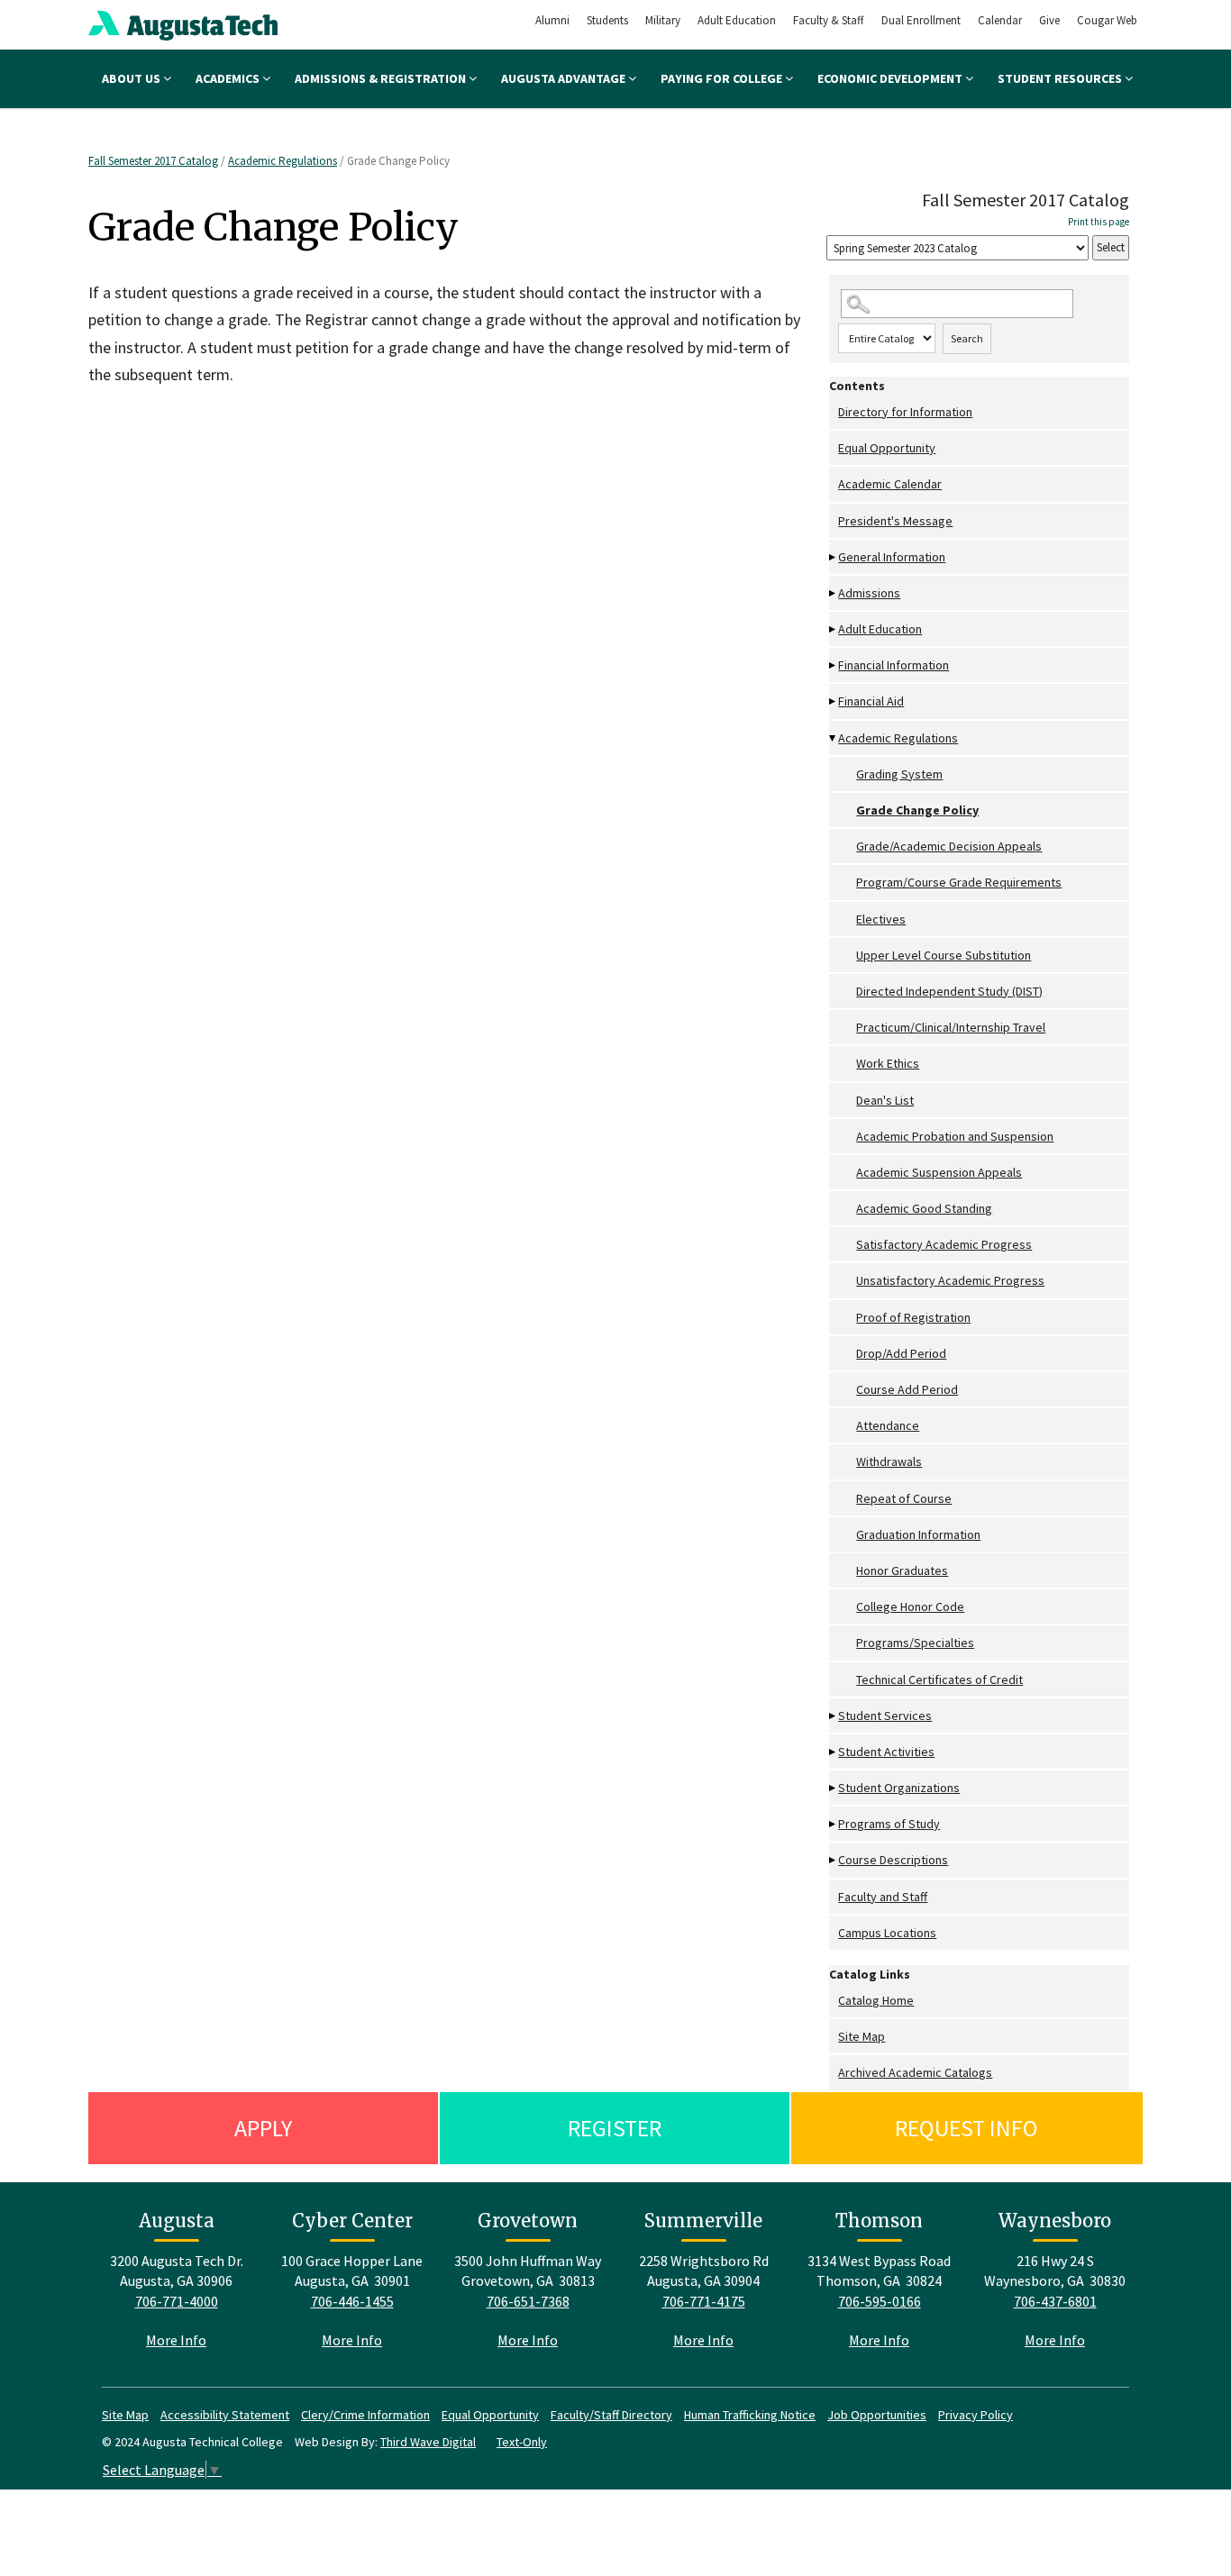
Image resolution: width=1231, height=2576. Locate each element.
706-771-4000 (177, 2301)
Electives (881, 919)
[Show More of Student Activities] (834, 1752)
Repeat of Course (904, 1498)
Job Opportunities (877, 2415)
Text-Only (522, 2442)
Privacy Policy (976, 2415)
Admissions (869, 593)
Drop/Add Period (901, 1353)
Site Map (862, 2036)
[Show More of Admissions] (834, 593)
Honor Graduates (902, 1570)
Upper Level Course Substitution (944, 955)
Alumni (552, 20)
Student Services (885, 1716)
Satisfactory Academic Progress (944, 1244)
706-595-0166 (880, 2301)
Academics (229, 78)
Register (615, 2128)
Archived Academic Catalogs (915, 2072)
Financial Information (894, 665)
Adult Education (737, 20)
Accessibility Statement (225, 2415)
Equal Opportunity (887, 448)
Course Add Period (907, 1389)
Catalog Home (876, 2000)
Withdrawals (889, 1461)
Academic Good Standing (924, 1208)
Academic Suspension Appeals (939, 1172)
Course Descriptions (893, 1860)
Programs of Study (889, 1824)
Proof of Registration (913, 1317)
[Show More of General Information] (834, 557)
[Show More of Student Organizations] (834, 1788)
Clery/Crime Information (365, 2415)
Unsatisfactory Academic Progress (950, 1280)
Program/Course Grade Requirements (959, 882)
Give (1049, 20)
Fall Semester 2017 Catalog (153, 161)
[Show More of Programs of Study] (834, 1824)
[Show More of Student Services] (834, 1716)
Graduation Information (918, 1534)
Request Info (967, 2128)
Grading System (899, 774)
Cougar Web (1107, 20)
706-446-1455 (352, 2301)
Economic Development (891, 78)
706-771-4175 (704, 2301)
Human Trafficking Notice (750, 2415)
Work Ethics (888, 1063)
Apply (263, 2128)
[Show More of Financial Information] (834, 665)
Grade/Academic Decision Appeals (949, 846)
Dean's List (885, 1100)
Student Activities (886, 1752)
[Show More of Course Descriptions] (834, 1860)
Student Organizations (899, 1788)
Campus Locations (887, 1933)
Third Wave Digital (428, 2442)
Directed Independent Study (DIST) (949, 991)
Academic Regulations (283, 161)
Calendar (1000, 20)
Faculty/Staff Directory (611, 2415)
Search (967, 338)
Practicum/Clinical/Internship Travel (951, 1027)
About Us (132, 78)
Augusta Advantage (565, 78)
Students (607, 20)
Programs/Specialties (915, 1643)
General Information (892, 557)
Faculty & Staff (829, 20)
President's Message (895, 521)
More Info (176, 2340)
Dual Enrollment (921, 20)
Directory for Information (905, 412)
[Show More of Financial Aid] (834, 701)
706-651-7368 (528, 2301)
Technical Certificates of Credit (939, 1679)
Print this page (1099, 222)
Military (663, 20)
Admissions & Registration (382, 78)
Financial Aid (871, 701)
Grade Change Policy (917, 810)
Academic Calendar (890, 484)
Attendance (888, 1425)
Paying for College (723, 78)
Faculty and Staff (883, 1897)
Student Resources (1061, 78)
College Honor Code (910, 1607)
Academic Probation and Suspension (955, 1136)
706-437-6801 (1055, 2301)
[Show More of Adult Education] (834, 629)
